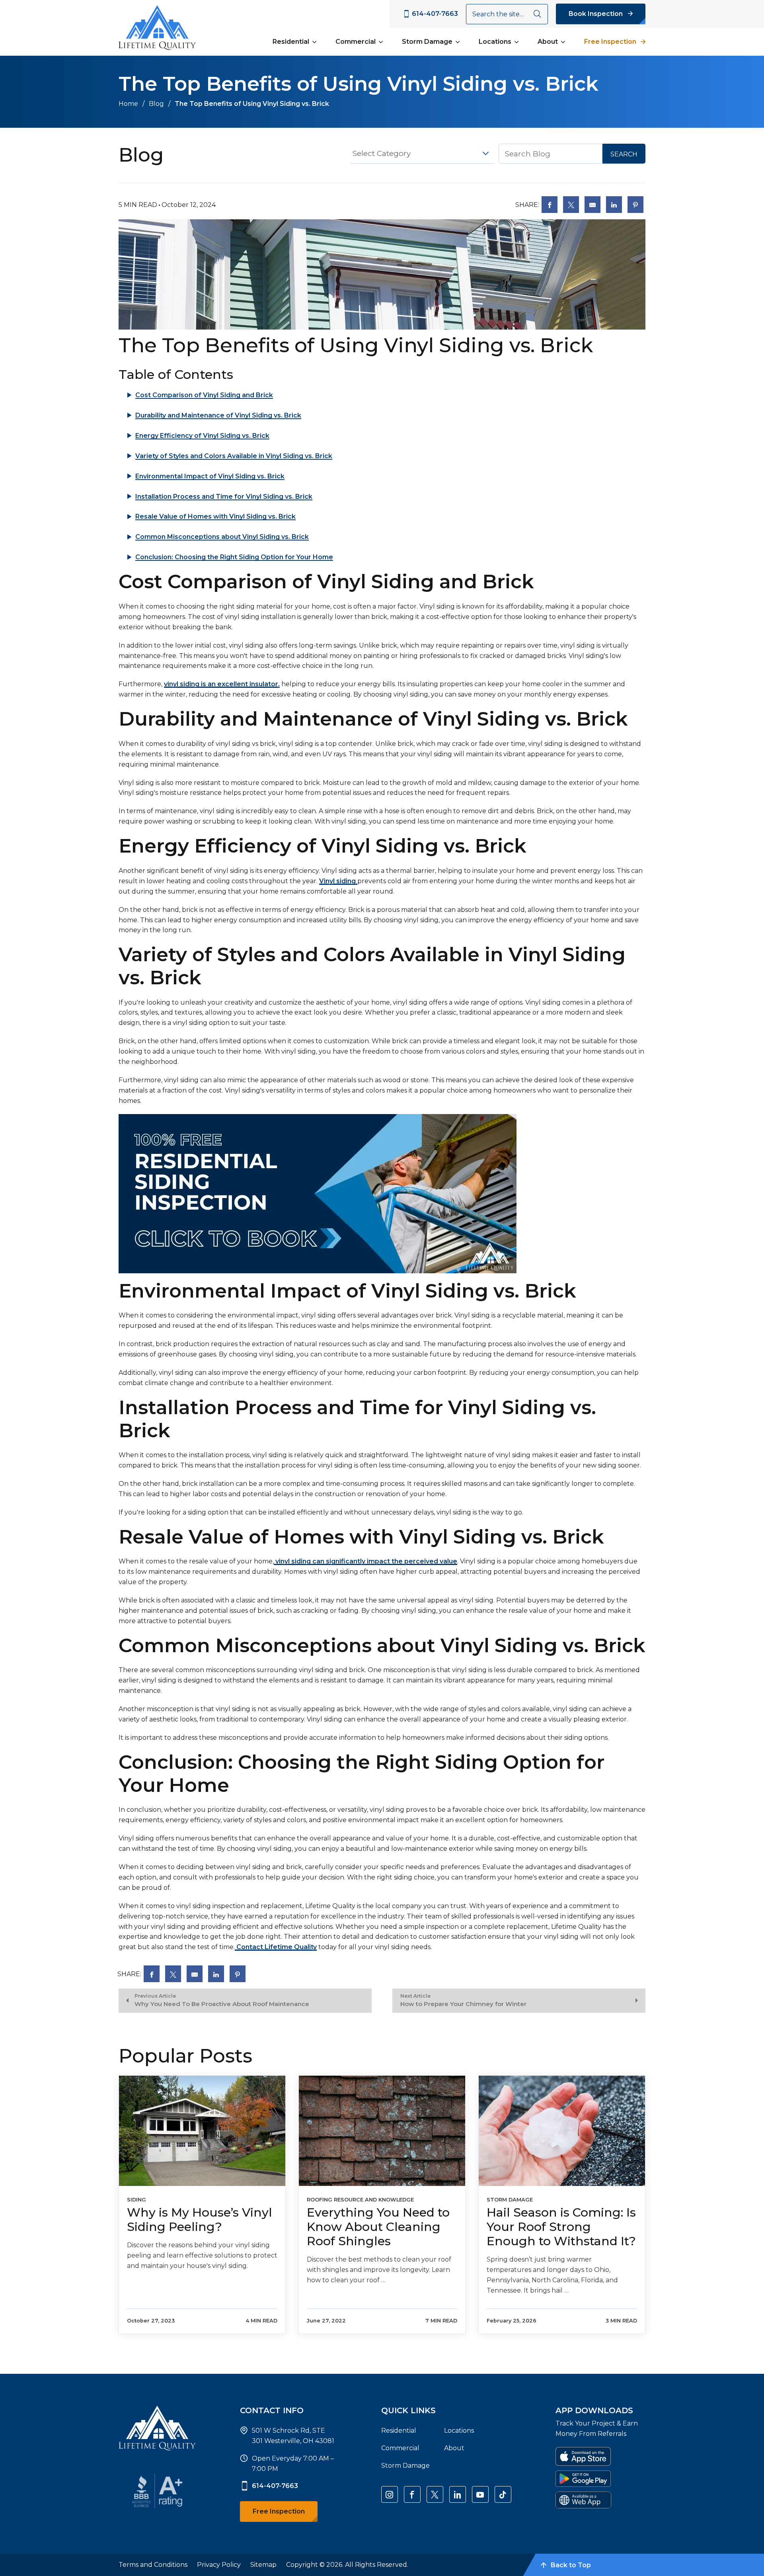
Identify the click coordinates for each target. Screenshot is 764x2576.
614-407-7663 (275, 2486)
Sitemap (263, 2565)
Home (128, 104)
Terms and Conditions (153, 2565)
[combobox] (422, 154)
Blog (156, 104)
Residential (291, 42)
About (548, 42)
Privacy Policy (219, 2565)
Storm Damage (427, 42)
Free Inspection (610, 42)
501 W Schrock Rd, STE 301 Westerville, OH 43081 (293, 2436)
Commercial (356, 42)
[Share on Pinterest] (635, 205)
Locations (495, 42)
